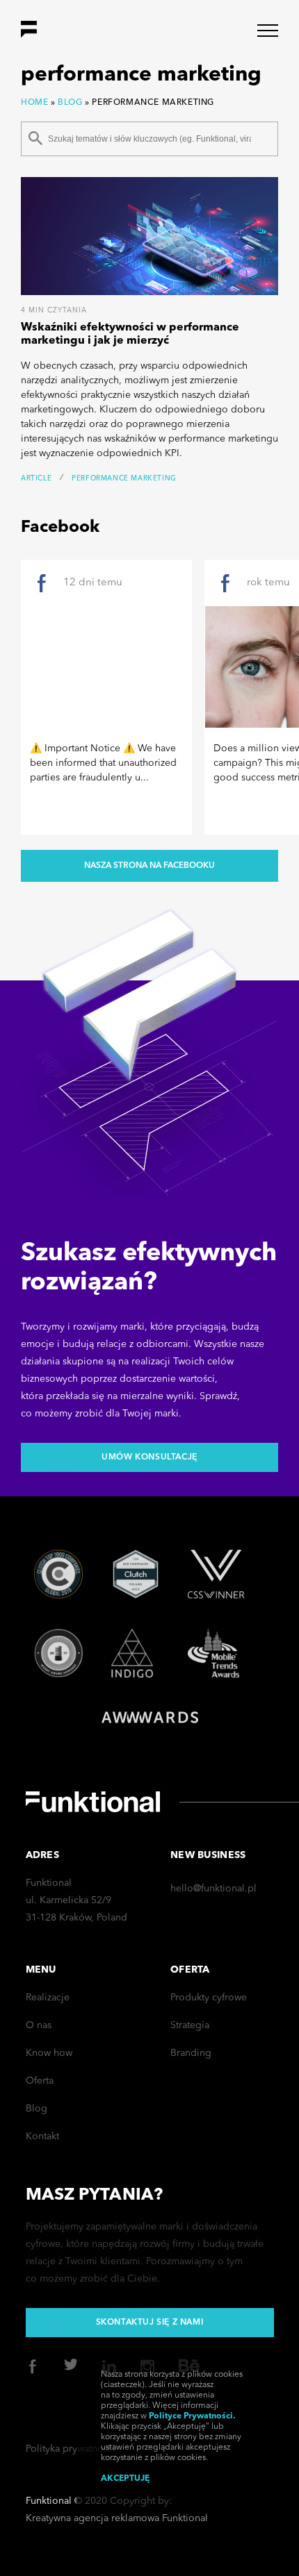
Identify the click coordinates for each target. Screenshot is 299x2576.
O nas (39, 2025)
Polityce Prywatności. (192, 2416)
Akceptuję (125, 2479)
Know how (49, 2053)
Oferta (40, 2081)
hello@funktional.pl (213, 1889)
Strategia (190, 2025)
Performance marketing (124, 478)
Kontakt (42, 2136)
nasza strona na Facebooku (149, 866)
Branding (191, 2053)
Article (36, 478)
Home (34, 103)
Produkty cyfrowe (209, 1998)
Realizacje (48, 1998)
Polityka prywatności (71, 2449)
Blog (70, 103)
